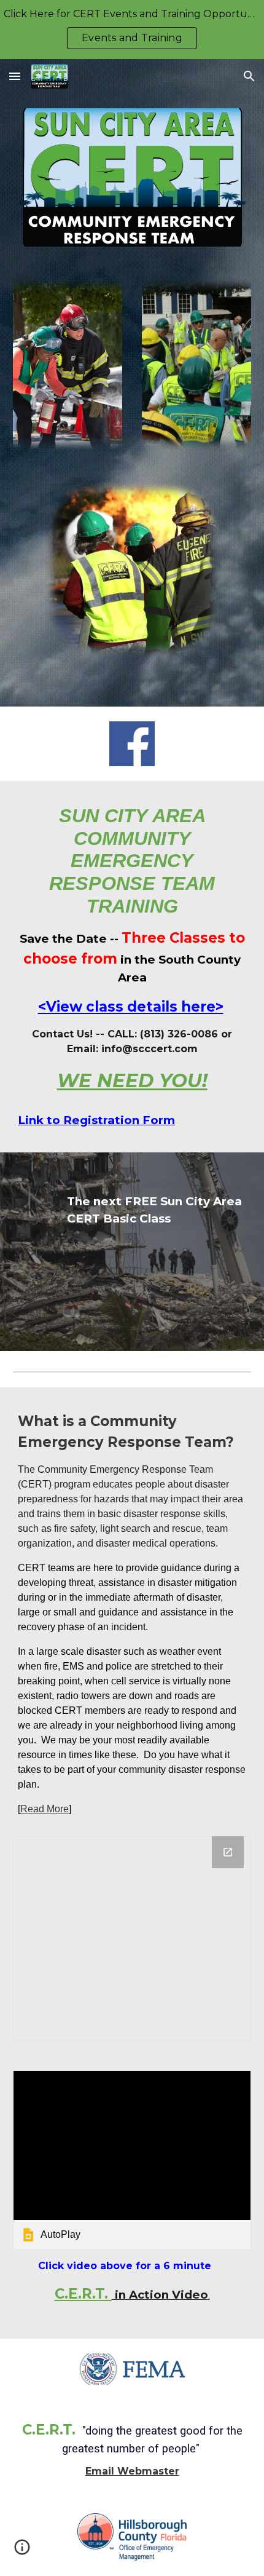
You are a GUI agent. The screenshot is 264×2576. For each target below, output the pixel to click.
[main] (132, 949)
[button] (15, 76)
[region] (132, 30)
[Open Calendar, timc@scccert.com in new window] (228, 1852)
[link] (132, 2160)
